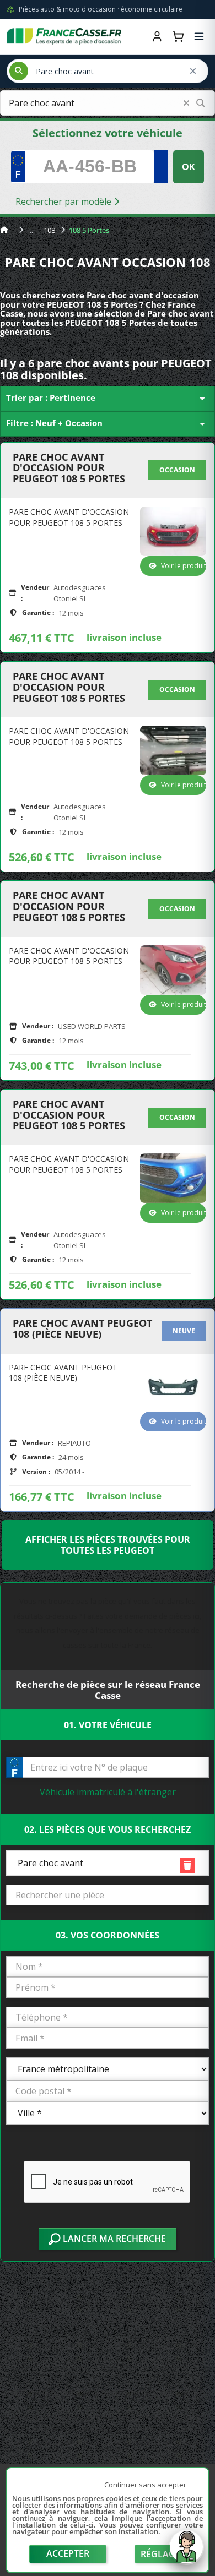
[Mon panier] (178, 36)
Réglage (160, 2554)
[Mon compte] (157, 36)
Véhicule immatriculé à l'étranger (108, 1792)
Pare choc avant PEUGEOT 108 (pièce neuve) (82, 1329)
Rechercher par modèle (64, 201)
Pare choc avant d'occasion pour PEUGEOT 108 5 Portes (69, 468)
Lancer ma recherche (113, 2239)
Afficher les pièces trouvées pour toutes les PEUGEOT (108, 1545)
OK (189, 167)
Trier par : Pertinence (108, 399)
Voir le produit (184, 566)
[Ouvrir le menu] (199, 36)
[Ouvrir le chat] (186, 2552)
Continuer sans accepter (145, 2485)
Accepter (68, 2553)
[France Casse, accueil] (64, 36)
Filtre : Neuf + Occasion (108, 424)
